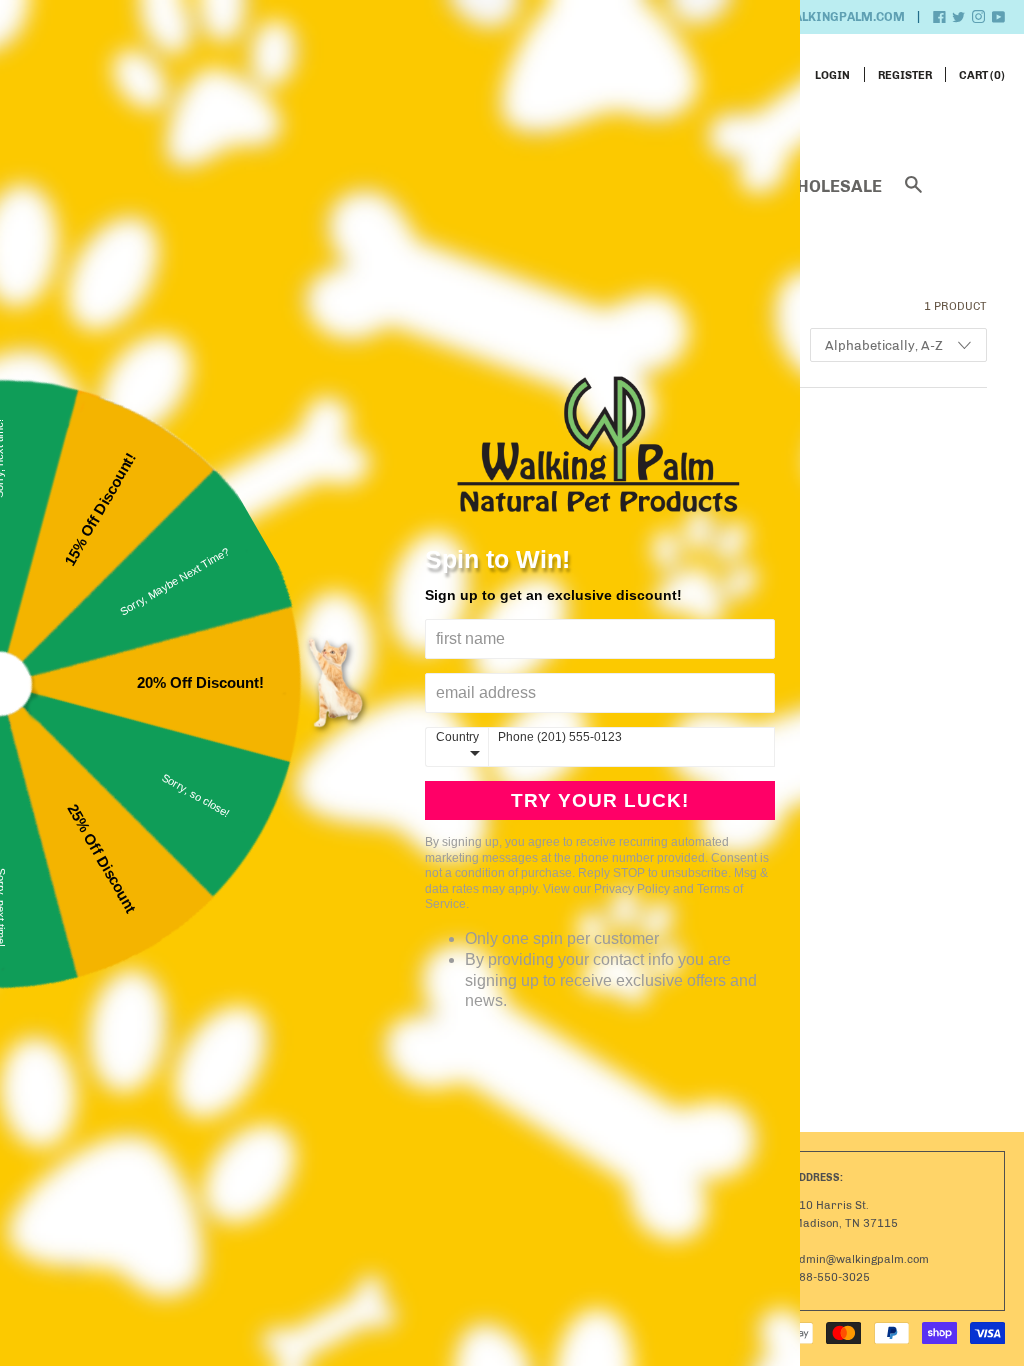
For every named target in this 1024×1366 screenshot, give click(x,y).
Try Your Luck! (600, 800)
